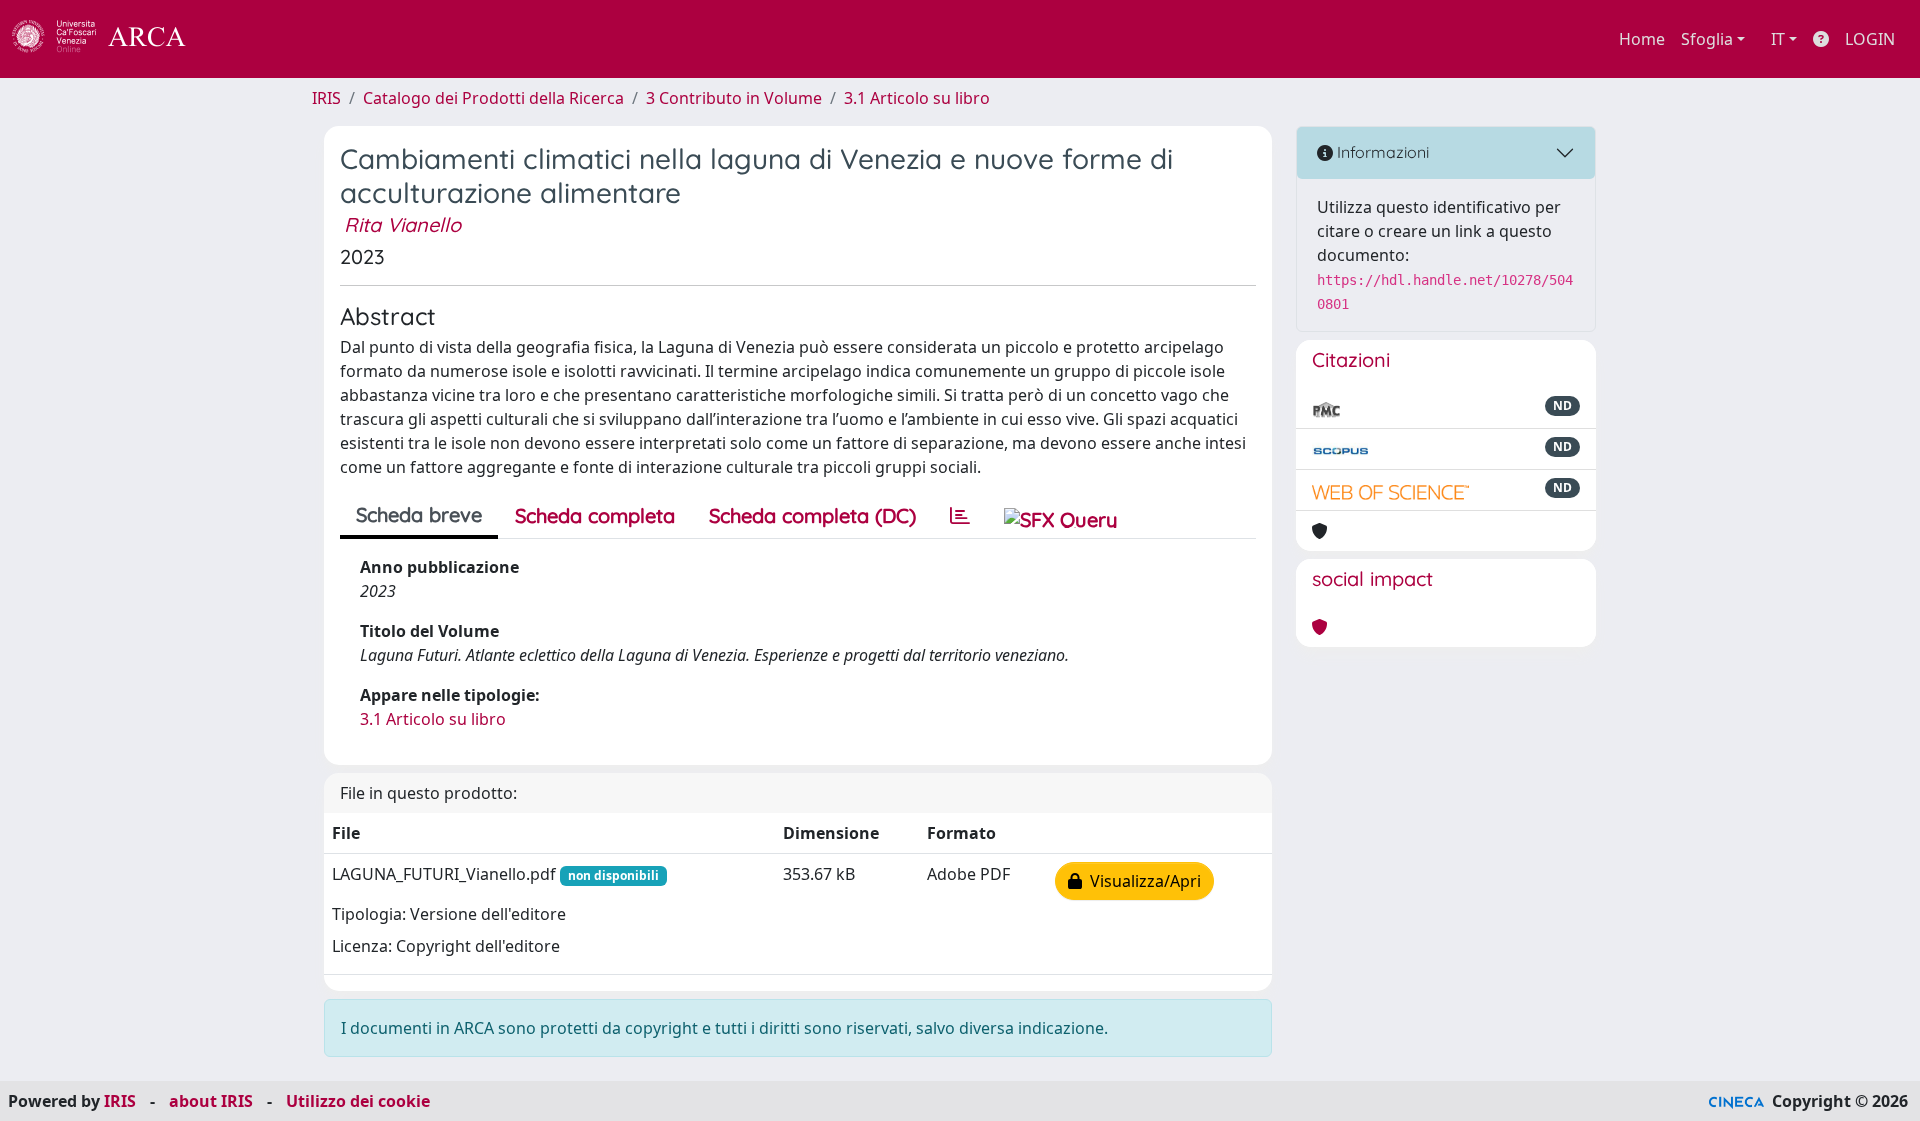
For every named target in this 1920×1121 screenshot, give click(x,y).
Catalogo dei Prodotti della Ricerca (493, 98)
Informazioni (1381, 152)
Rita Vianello (402, 224)
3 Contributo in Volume (734, 98)
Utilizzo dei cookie (358, 1101)
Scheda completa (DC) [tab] (812, 515)
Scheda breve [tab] (419, 514)
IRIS (326, 98)
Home (1642, 39)
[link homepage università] (240, 39)
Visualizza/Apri (1141, 881)
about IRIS (211, 1101)
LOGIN (1870, 39)
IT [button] (1778, 39)
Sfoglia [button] (1707, 39)
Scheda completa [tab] (595, 515)
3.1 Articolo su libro (917, 98)
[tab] (960, 516)
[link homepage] (110, 39)
